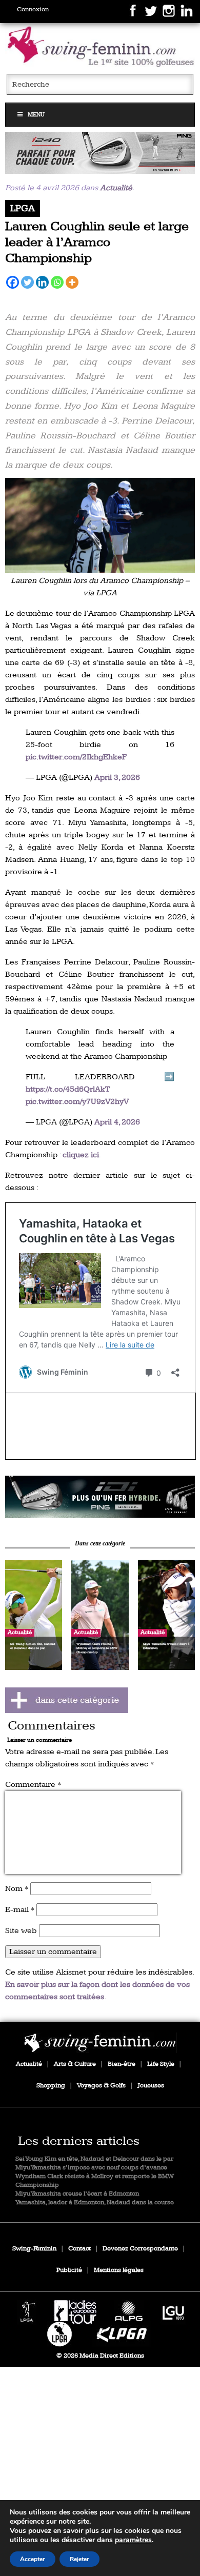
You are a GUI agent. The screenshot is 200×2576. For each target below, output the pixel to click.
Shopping (51, 2086)
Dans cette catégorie (100, 1544)
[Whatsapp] (57, 282)
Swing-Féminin (34, 2249)
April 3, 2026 (117, 778)
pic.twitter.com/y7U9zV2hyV (77, 1102)
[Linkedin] (42, 282)
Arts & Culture (75, 2064)
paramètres (133, 2540)
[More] (72, 282)
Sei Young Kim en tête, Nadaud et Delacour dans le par (94, 2159)
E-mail (20, 1910)
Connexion (33, 9)
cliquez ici (81, 1155)
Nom (17, 1889)
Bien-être (122, 2064)
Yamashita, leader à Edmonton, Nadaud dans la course (95, 2202)
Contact (79, 2249)
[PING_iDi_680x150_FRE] (100, 1497)
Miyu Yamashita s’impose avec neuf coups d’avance (91, 2168)
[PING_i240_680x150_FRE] (100, 153)
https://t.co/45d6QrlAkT (68, 1089)
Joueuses (151, 2086)
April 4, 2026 (117, 1122)
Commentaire (33, 1785)
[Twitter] (27, 282)
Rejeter (79, 2559)
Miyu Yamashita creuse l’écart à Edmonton (77, 2194)
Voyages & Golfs (101, 2086)
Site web (21, 1931)
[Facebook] (13, 282)
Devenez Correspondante (140, 2249)
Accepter (33, 2559)
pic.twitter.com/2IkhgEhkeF (76, 757)
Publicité (69, 2270)
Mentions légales (119, 2270)
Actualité (116, 188)
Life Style (161, 2064)
